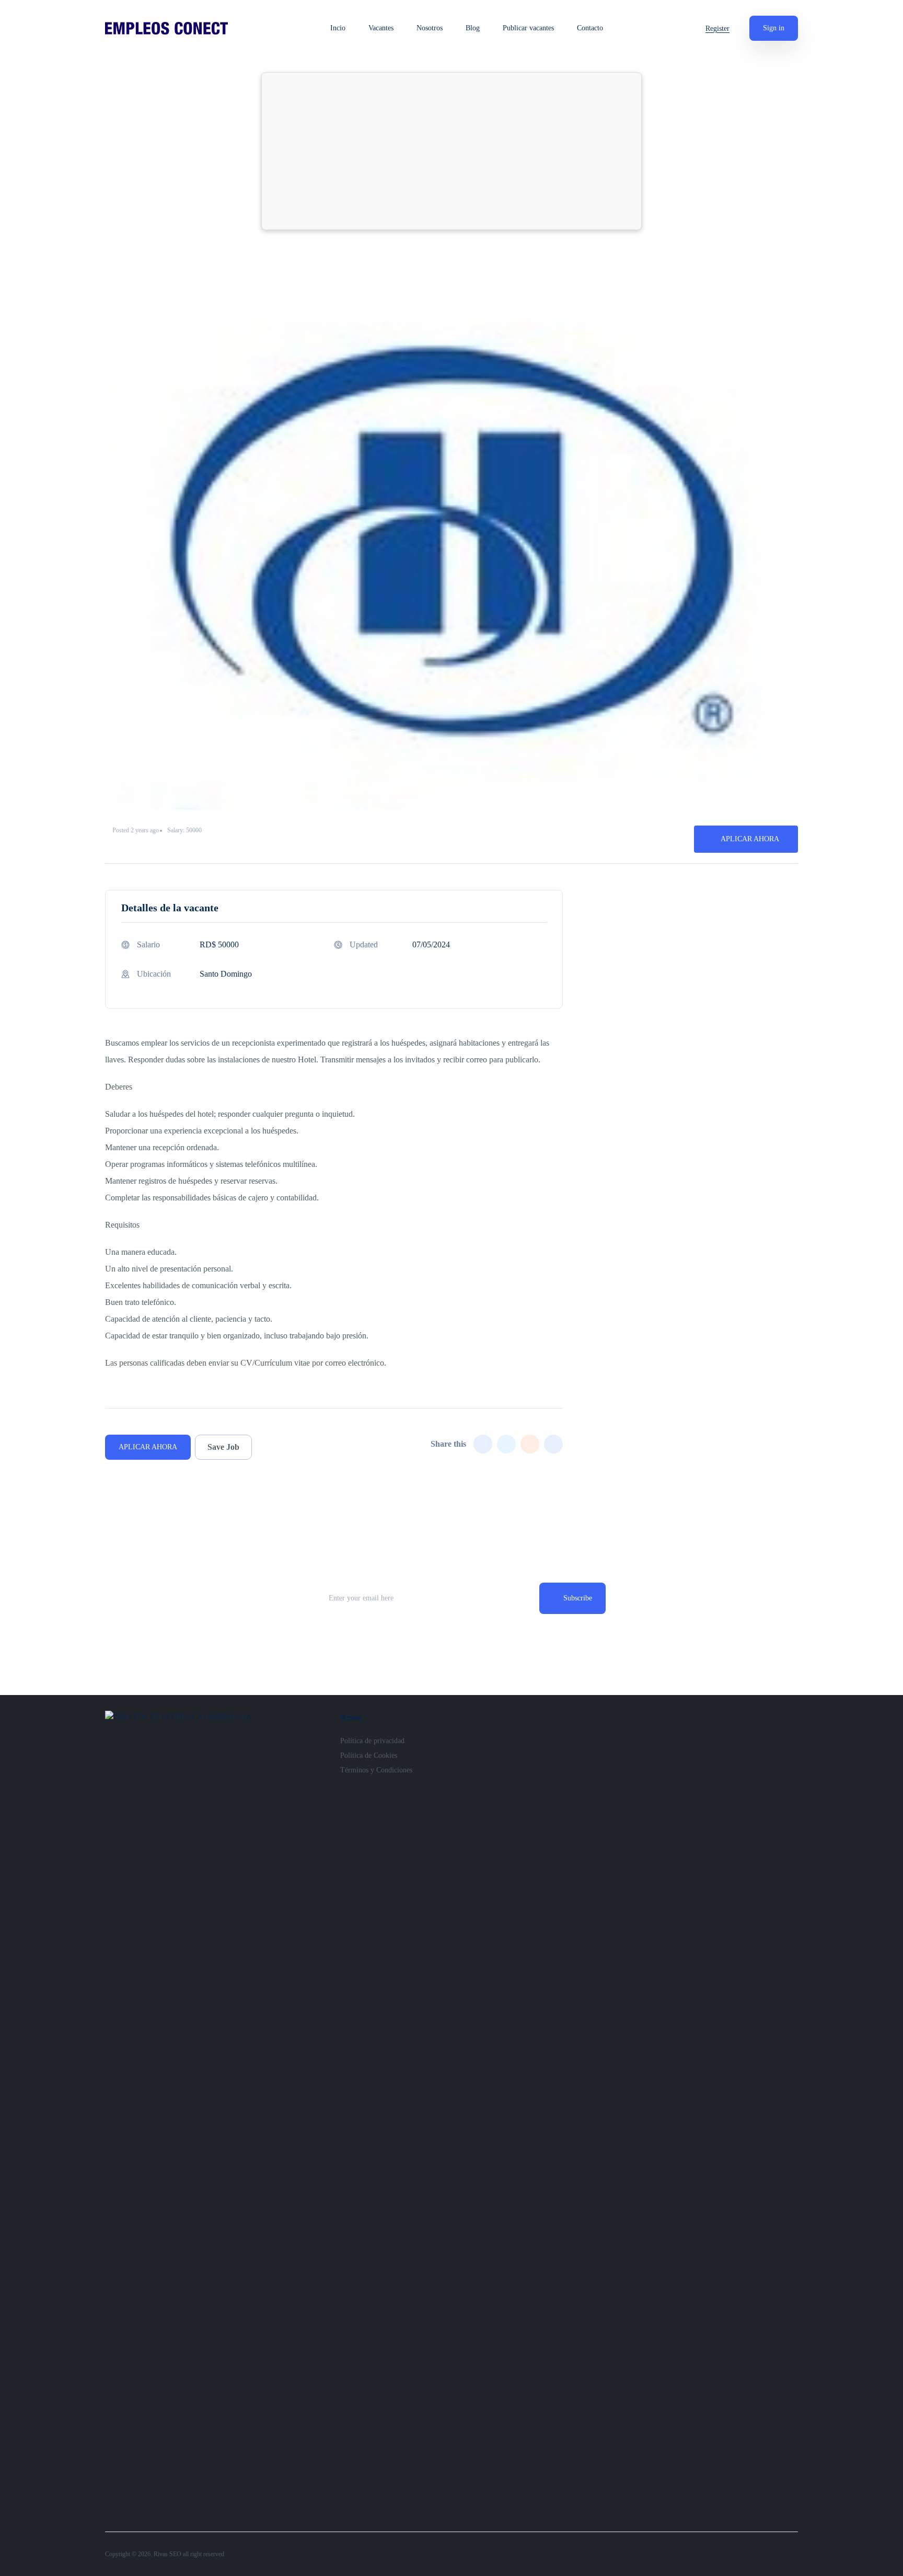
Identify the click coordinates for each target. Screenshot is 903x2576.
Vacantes (381, 28)
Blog (473, 28)
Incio (338, 28)
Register (717, 28)
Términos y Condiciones (376, 1770)
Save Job (223, 1447)
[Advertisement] (451, 151)
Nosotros (430, 28)
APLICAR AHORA (750, 839)
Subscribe (578, 1598)
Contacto (590, 28)
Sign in (774, 28)
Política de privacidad (372, 1741)
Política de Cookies (369, 1755)
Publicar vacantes (528, 28)
